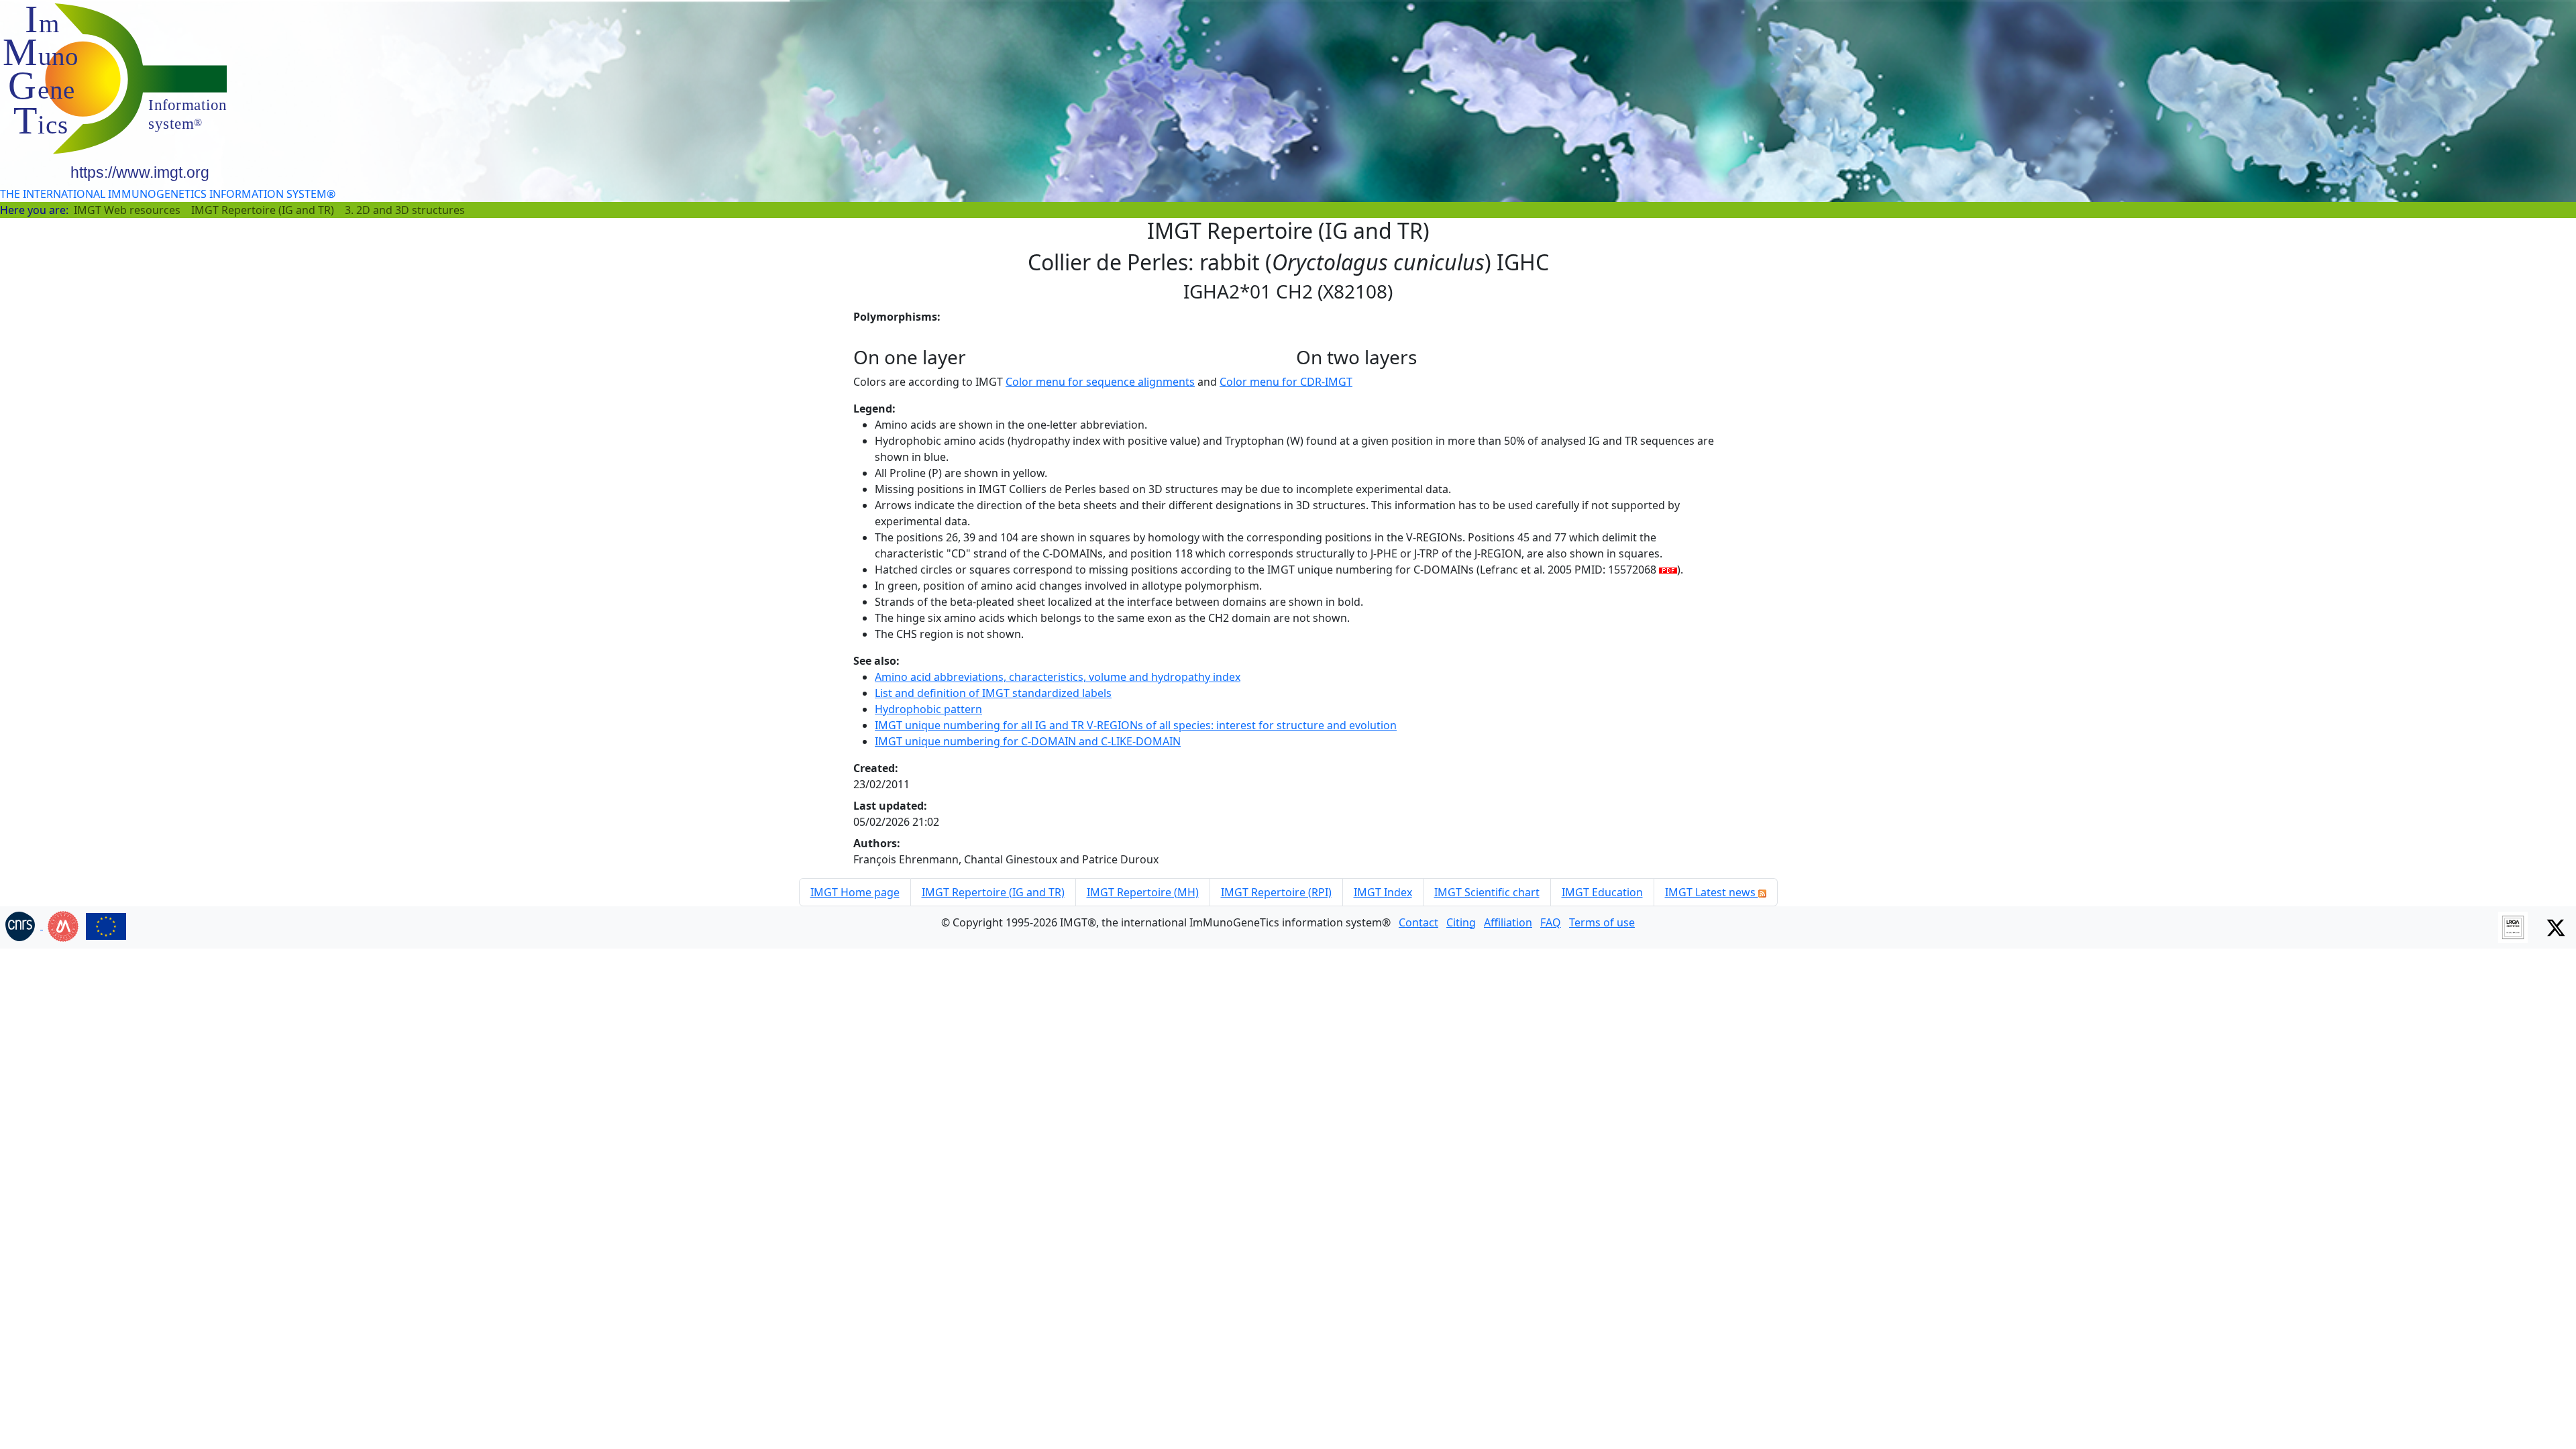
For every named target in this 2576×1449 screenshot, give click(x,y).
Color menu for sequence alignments (1100, 382)
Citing (1461, 922)
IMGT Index (1383, 892)
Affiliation (1508, 922)
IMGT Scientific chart (1487, 892)
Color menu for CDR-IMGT (1286, 382)
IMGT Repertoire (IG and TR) (263, 210)
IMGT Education (1602, 892)
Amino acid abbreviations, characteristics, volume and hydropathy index (1058, 677)
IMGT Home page (855, 892)
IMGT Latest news (1712, 892)
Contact (1418, 922)
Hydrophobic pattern (928, 709)
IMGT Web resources (127, 210)
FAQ (1551, 922)
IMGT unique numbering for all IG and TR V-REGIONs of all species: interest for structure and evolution (1136, 725)
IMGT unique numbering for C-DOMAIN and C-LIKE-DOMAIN (1028, 741)
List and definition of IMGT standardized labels (993, 693)
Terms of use (1602, 922)
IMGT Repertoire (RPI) (1276, 892)
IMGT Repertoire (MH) (1143, 892)
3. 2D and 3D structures (405, 210)
